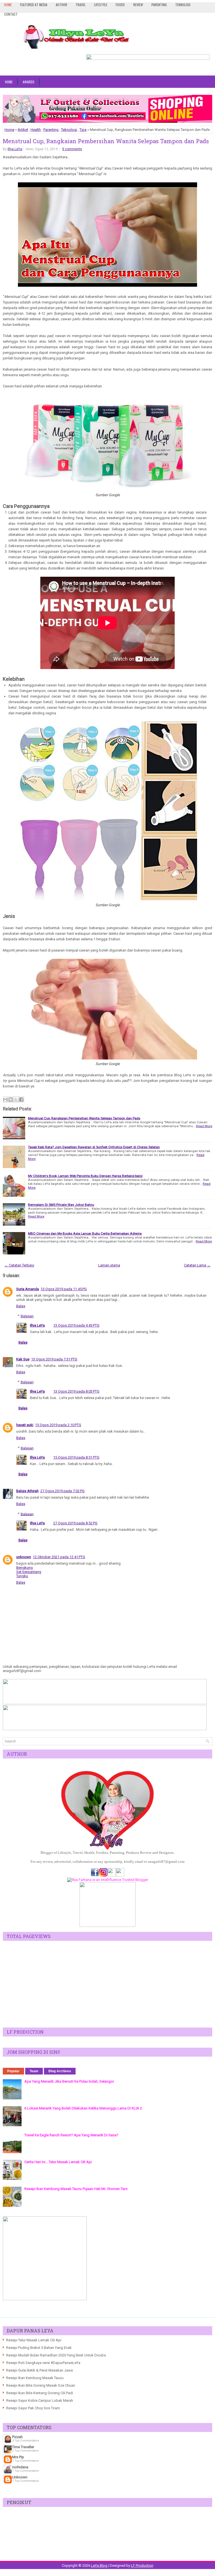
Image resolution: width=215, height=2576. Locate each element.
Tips (83, 130)
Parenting (159, 5)
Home (8, 5)
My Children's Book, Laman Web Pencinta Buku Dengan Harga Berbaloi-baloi (85, 1176)
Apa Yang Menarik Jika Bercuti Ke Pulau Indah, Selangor (69, 2081)
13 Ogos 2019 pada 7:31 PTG (54, 1359)
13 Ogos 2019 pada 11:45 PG (64, 1289)
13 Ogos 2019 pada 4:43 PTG (76, 1325)
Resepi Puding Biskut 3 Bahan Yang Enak (39, 2348)
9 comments (72, 149)
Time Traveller (23, 2447)
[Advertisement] (107, 1984)
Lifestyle (101, 5)
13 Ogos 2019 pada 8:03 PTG (76, 1391)
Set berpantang (29, 1572)
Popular (13, 2071)
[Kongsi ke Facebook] (21, 1099)
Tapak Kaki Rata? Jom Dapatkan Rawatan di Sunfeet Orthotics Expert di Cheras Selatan (94, 1147)
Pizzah (17, 2437)
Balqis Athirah (27, 1491)
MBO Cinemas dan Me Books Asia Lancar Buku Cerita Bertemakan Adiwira (85, 1233)
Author (61, 5)
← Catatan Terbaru (19, 1265)
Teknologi (183, 5)
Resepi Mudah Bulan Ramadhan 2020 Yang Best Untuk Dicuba (56, 2355)
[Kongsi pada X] (16, 1099)
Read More (204, 1126)
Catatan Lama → (197, 1265)
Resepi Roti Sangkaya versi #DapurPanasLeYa (43, 2363)
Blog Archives (60, 2071)
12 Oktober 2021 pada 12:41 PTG (59, 1557)
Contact (11, 14)
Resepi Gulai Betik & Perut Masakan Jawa (39, 2370)
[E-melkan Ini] (5, 1099)
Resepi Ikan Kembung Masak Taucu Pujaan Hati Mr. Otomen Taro (76, 2189)
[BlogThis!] (11, 1099)
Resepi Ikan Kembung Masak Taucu (35, 2378)
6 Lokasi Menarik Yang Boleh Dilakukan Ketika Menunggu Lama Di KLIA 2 (83, 2108)
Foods (120, 5)
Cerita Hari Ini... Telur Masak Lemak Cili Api (58, 2162)
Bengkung (24, 1568)
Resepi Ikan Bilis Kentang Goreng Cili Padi (40, 2393)
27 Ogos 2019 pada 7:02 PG (62, 1491)
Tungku (22, 1576)
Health (36, 130)
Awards (29, 82)
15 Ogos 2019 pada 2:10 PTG (58, 1425)
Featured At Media (34, 5)
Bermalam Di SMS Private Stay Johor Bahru (61, 1205)
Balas (21, 1306)
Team (34, 2071)
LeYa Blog (99, 2566)
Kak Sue (23, 1359)
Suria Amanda (28, 1289)
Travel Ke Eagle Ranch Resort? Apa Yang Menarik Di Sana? (71, 2135)
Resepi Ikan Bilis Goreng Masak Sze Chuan (41, 2385)
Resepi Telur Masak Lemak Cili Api (34, 2340)
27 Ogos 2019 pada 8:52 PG (75, 1523)
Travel (81, 5)
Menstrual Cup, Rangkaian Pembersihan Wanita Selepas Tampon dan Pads (106, 141)
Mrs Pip (18, 2457)
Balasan (27, 1316)
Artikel (23, 130)
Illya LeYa (15, 149)
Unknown (20, 2477)
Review (138, 5)
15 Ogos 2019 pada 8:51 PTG (76, 1457)
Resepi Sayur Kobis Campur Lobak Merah (40, 2400)
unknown (24, 1557)
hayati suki (25, 1425)
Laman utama (109, 1265)
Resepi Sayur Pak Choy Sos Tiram (33, 2408)
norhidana (20, 2467)
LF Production (142, 2566)
